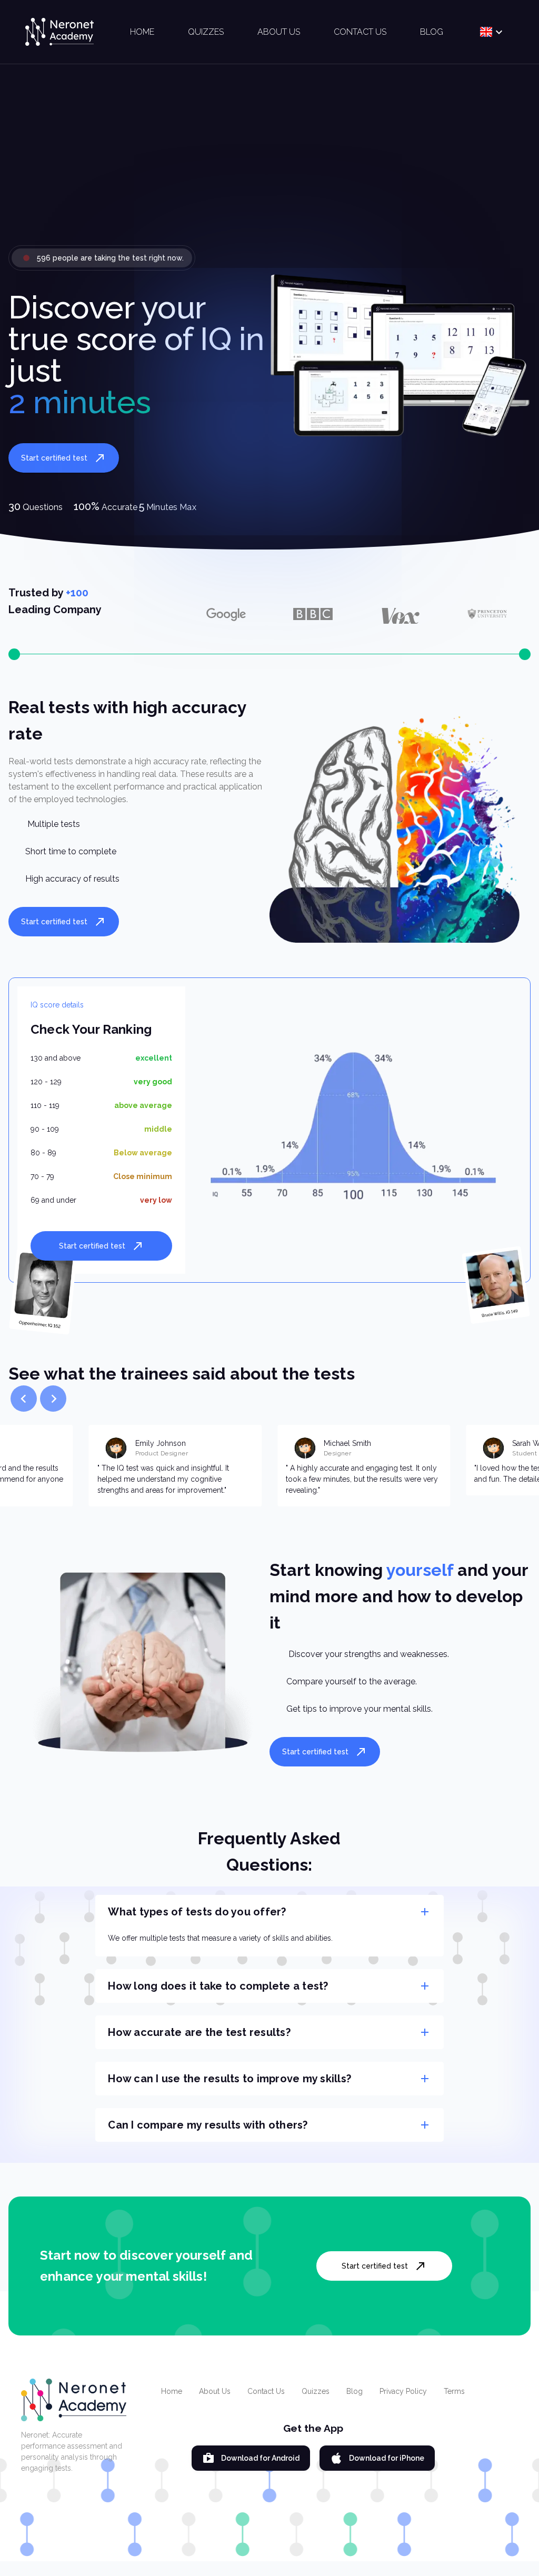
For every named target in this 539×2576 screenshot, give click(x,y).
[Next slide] (53, 1399)
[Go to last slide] (24, 1399)
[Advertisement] (269, 163)
